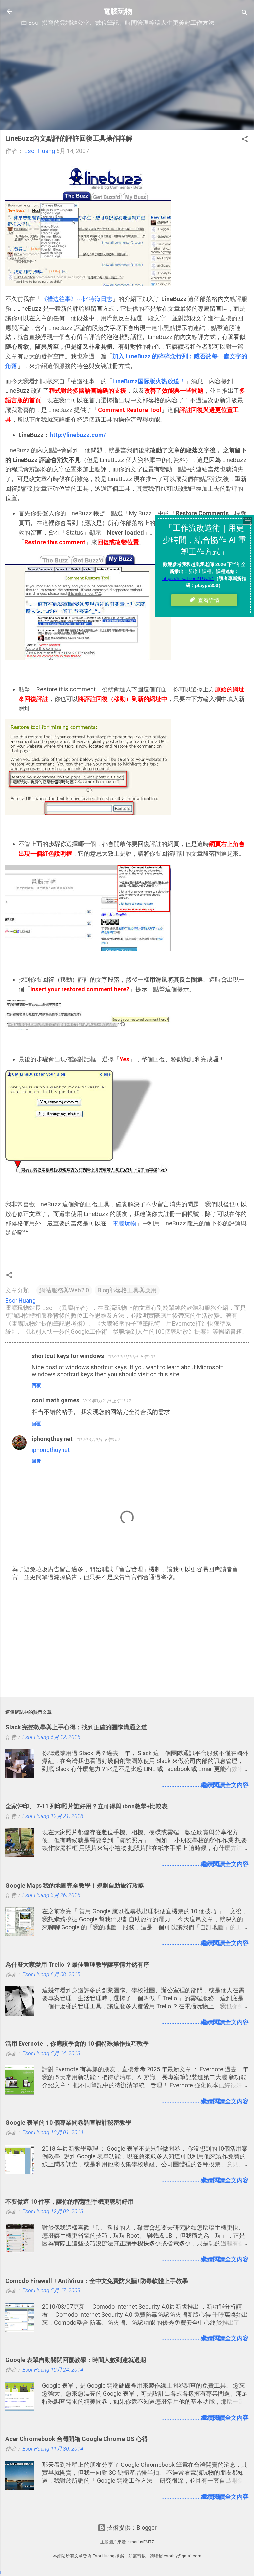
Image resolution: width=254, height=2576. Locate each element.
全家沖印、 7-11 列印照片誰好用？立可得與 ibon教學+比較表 (86, 1806)
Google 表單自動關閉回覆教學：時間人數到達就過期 (76, 2360)
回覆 (36, 1385)
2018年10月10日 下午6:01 (131, 1357)
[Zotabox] (2, 2573)
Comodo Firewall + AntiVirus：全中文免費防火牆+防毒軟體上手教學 (97, 2281)
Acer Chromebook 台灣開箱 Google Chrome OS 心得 (77, 2439)
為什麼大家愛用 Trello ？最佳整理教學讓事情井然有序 (77, 1964)
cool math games (56, 1400)
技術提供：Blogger (131, 2528)
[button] (245, 140)
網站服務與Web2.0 (64, 1290)
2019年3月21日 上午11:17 (106, 1401)
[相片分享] (88, 283)
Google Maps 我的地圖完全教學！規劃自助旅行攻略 (75, 1885)
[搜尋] (245, 13)
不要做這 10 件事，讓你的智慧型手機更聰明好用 (69, 2202)
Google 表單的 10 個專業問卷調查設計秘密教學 (68, 2123)
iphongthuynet (51, 1450)
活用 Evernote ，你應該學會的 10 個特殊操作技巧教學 (77, 2043)
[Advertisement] (127, 78)
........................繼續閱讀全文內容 (205, 1785)
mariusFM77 (142, 2542)
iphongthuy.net (52, 1439)
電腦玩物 (118, 11)
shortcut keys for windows (68, 1356)
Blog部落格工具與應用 (127, 1290)
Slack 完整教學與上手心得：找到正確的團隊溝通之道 (76, 1727)
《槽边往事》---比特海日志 (77, 299)
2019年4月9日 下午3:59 (98, 1439)
